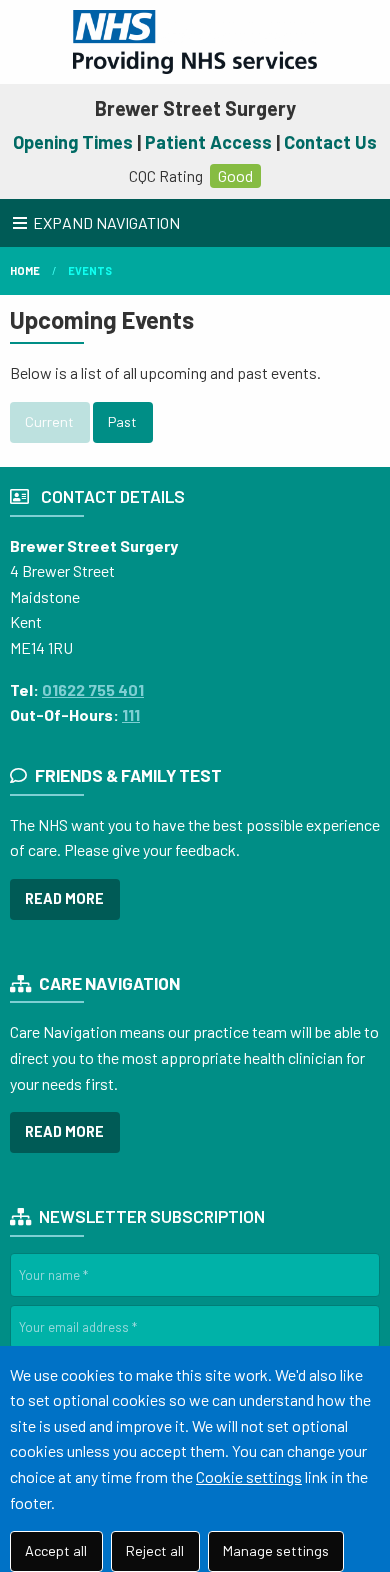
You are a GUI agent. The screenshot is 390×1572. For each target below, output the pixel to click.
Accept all (56, 1550)
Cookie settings (249, 1476)
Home (25, 270)
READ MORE (64, 898)
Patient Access (208, 142)
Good (235, 175)
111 (131, 714)
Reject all (155, 1550)
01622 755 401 (93, 689)
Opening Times (73, 142)
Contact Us (330, 142)
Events (90, 270)
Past (122, 421)
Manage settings (276, 1550)
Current (49, 421)
